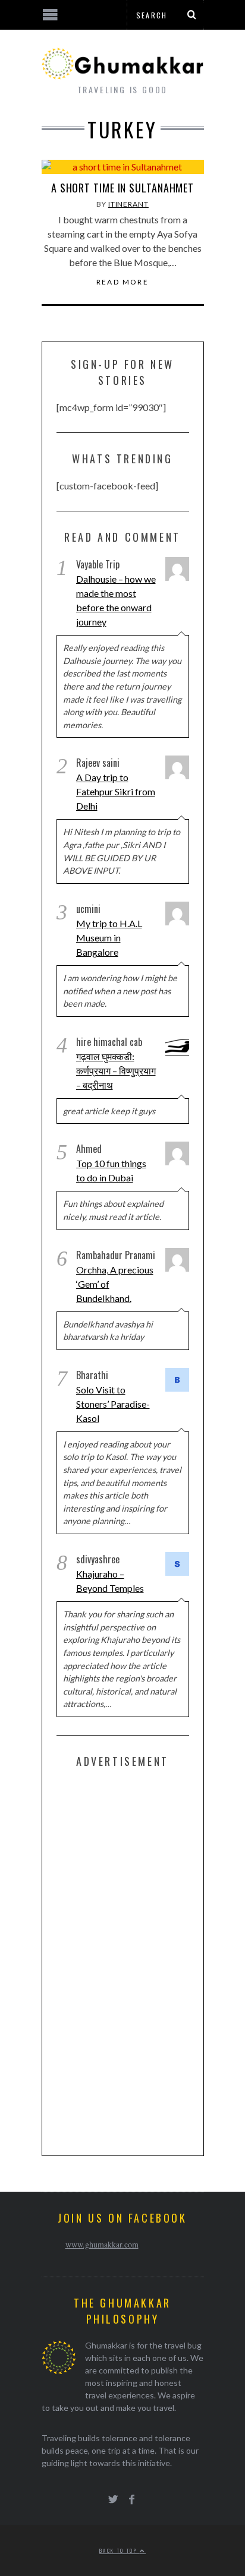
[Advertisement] (146, 1959)
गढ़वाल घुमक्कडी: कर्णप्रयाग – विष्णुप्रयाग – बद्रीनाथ (116, 1071)
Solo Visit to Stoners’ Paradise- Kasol (113, 1404)
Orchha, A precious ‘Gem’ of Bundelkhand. (115, 1284)
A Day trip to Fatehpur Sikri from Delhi (116, 791)
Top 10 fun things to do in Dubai (111, 1170)
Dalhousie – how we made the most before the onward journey (116, 600)
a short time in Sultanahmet (122, 188)
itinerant (128, 204)
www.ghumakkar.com (102, 2244)
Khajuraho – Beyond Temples (110, 1581)
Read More (123, 282)
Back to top (120, 2550)
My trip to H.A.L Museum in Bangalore (109, 938)
